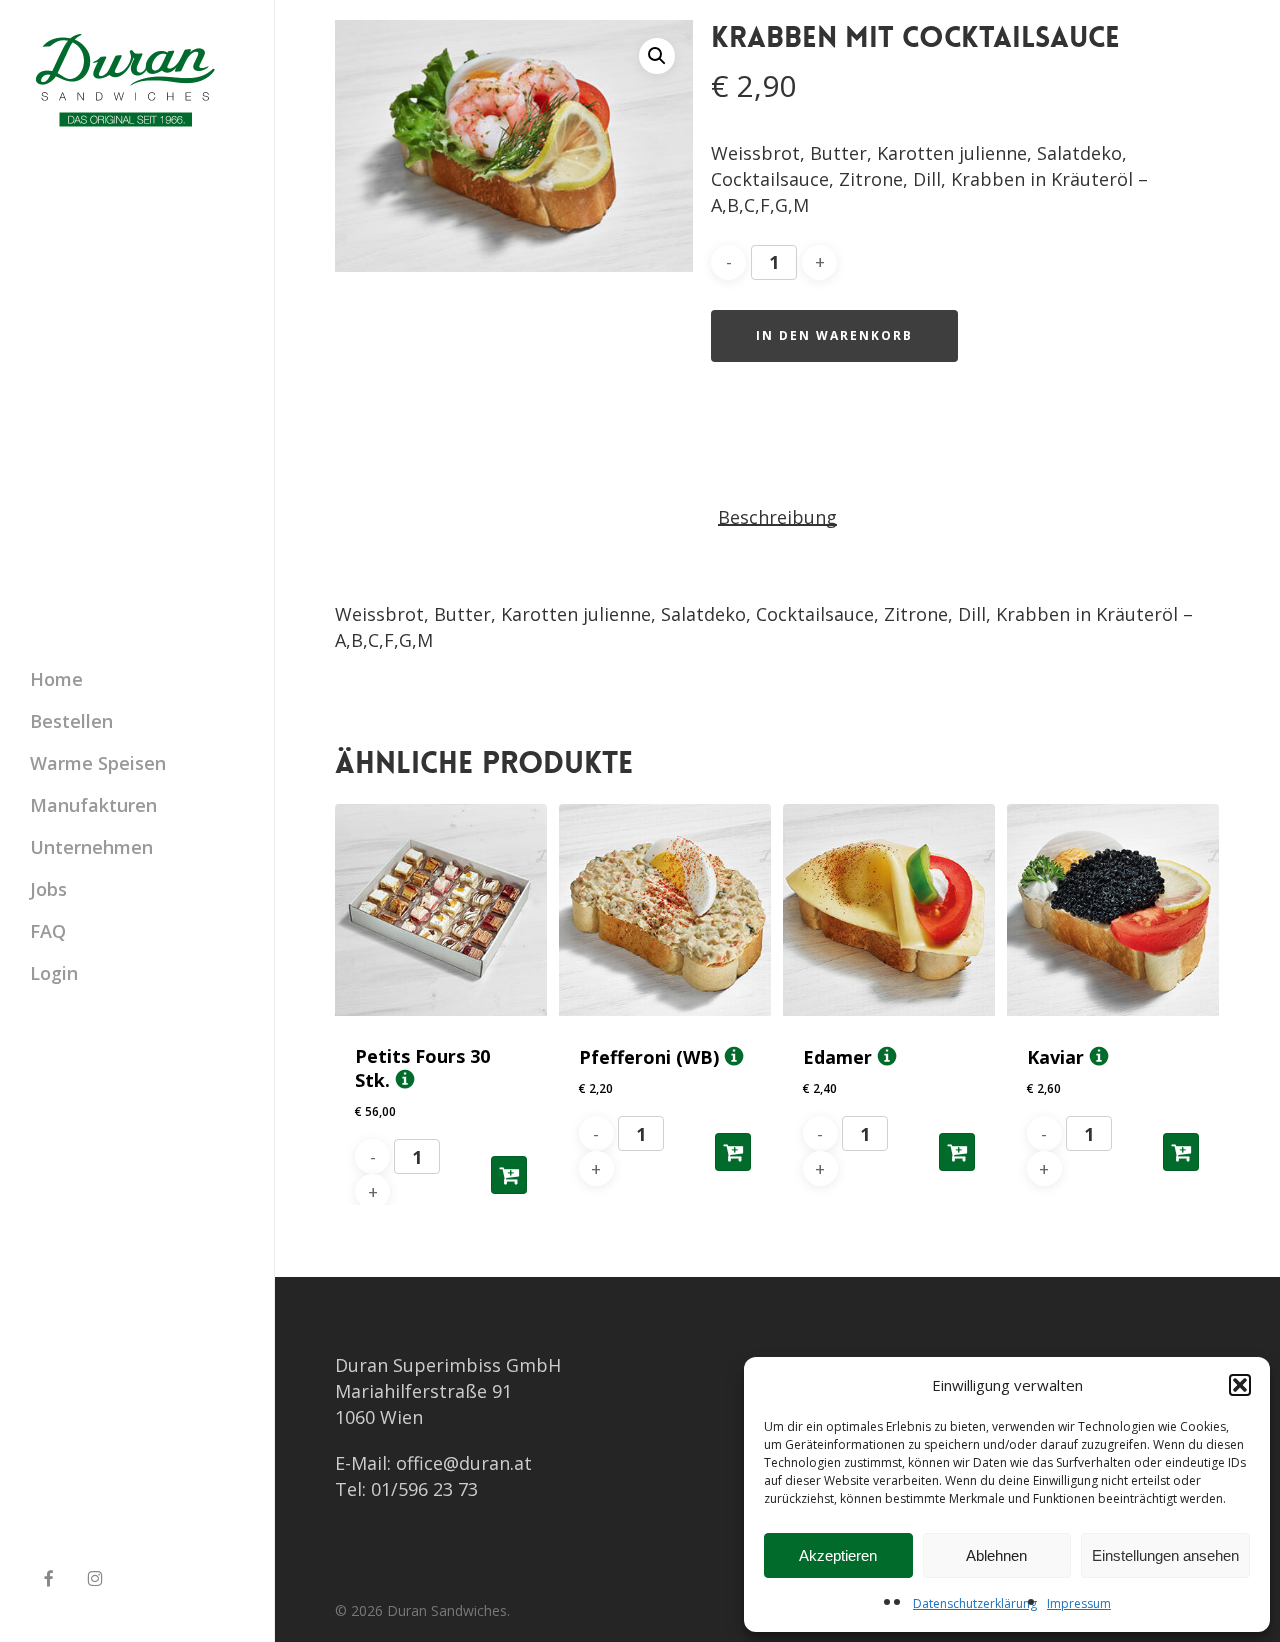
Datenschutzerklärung (975, 1603)
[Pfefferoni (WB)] (665, 910)
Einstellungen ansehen (1165, 1555)
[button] (1240, 1385)
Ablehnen (996, 1555)
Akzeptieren (838, 1555)
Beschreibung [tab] (777, 517)
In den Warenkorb (834, 335)
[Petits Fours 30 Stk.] (441, 910)
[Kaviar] (1113, 910)
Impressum (1079, 1603)
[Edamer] (889, 910)
